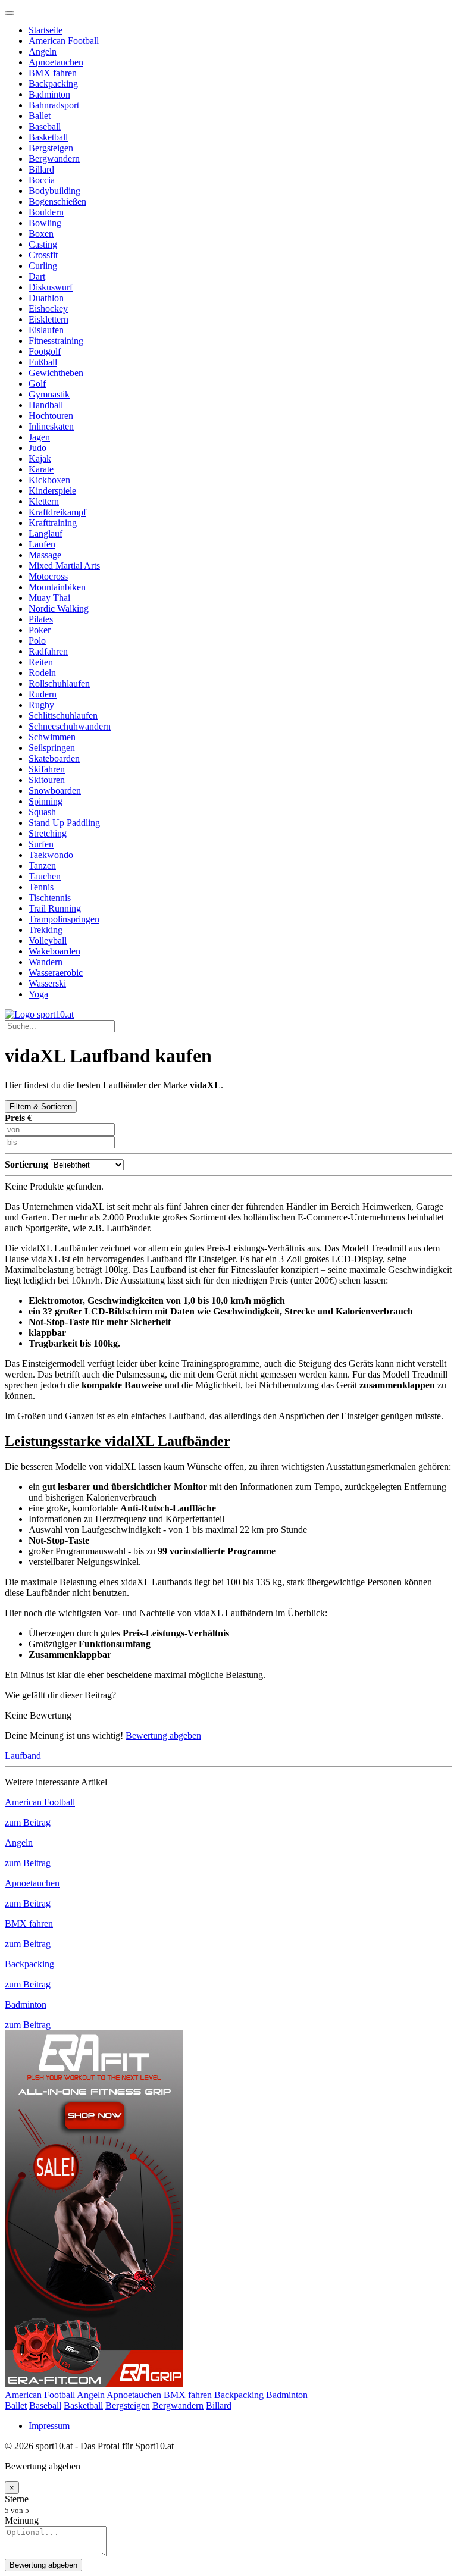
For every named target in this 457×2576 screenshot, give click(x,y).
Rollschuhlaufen (59, 683)
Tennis (41, 887)
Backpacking (53, 84)
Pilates (41, 619)
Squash (42, 812)
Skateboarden (54, 758)
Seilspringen (52, 748)
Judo (37, 448)
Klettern (44, 501)
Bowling (45, 223)
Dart (37, 276)
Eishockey (48, 309)
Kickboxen (49, 480)
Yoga (38, 994)
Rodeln (42, 673)
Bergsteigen (51, 148)
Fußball (43, 362)
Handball (46, 405)
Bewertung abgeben (163, 1735)
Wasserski (47, 983)
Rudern (43, 694)
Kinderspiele (52, 491)
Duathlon (46, 298)
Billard (41, 169)
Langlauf (46, 533)
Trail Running (55, 908)
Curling (43, 266)
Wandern (46, 962)
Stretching (48, 833)
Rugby (41, 705)
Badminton (49, 94)
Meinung (22, 2520)
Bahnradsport (54, 105)
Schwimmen (52, 737)
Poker (40, 630)
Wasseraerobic (56, 973)
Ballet (40, 116)
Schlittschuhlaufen (63, 716)
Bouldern (46, 212)
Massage (45, 555)
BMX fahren (53, 73)
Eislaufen (46, 330)
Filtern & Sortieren (41, 1107)
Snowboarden (55, 791)
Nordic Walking (59, 608)
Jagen (39, 437)
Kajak (40, 458)
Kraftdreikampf (57, 512)
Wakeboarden (54, 951)
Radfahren (48, 651)
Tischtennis (50, 898)
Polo (37, 641)
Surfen (41, 844)
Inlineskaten (51, 426)
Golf (37, 384)
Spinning (46, 801)
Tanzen (42, 866)
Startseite (46, 30)
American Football (64, 41)
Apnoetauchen (56, 62)
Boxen (41, 234)
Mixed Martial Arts (64, 566)
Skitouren (47, 780)
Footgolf (45, 351)
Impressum (49, 2426)
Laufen (42, 544)
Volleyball (48, 940)
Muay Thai (49, 598)
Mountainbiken (57, 587)
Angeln (43, 51)
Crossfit (43, 255)
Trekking (46, 930)
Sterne (17, 2499)
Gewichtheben (56, 373)
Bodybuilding (54, 191)
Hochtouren (51, 416)
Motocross (48, 576)
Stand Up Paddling (64, 823)
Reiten (41, 662)
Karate (41, 469)
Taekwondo (51, 855)
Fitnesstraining (56, 341)
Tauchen (45, 876)
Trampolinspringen (64, 919)
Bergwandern (54, 159)
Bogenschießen (57, 201)
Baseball (45, 126)
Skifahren (47, 769)
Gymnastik (49, 394)
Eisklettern (48, 319)
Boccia (42, 180)
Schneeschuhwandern (70, 726)
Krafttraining (53, 523)
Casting (43, 244)
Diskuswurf (51, 287)
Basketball (48, 137)
